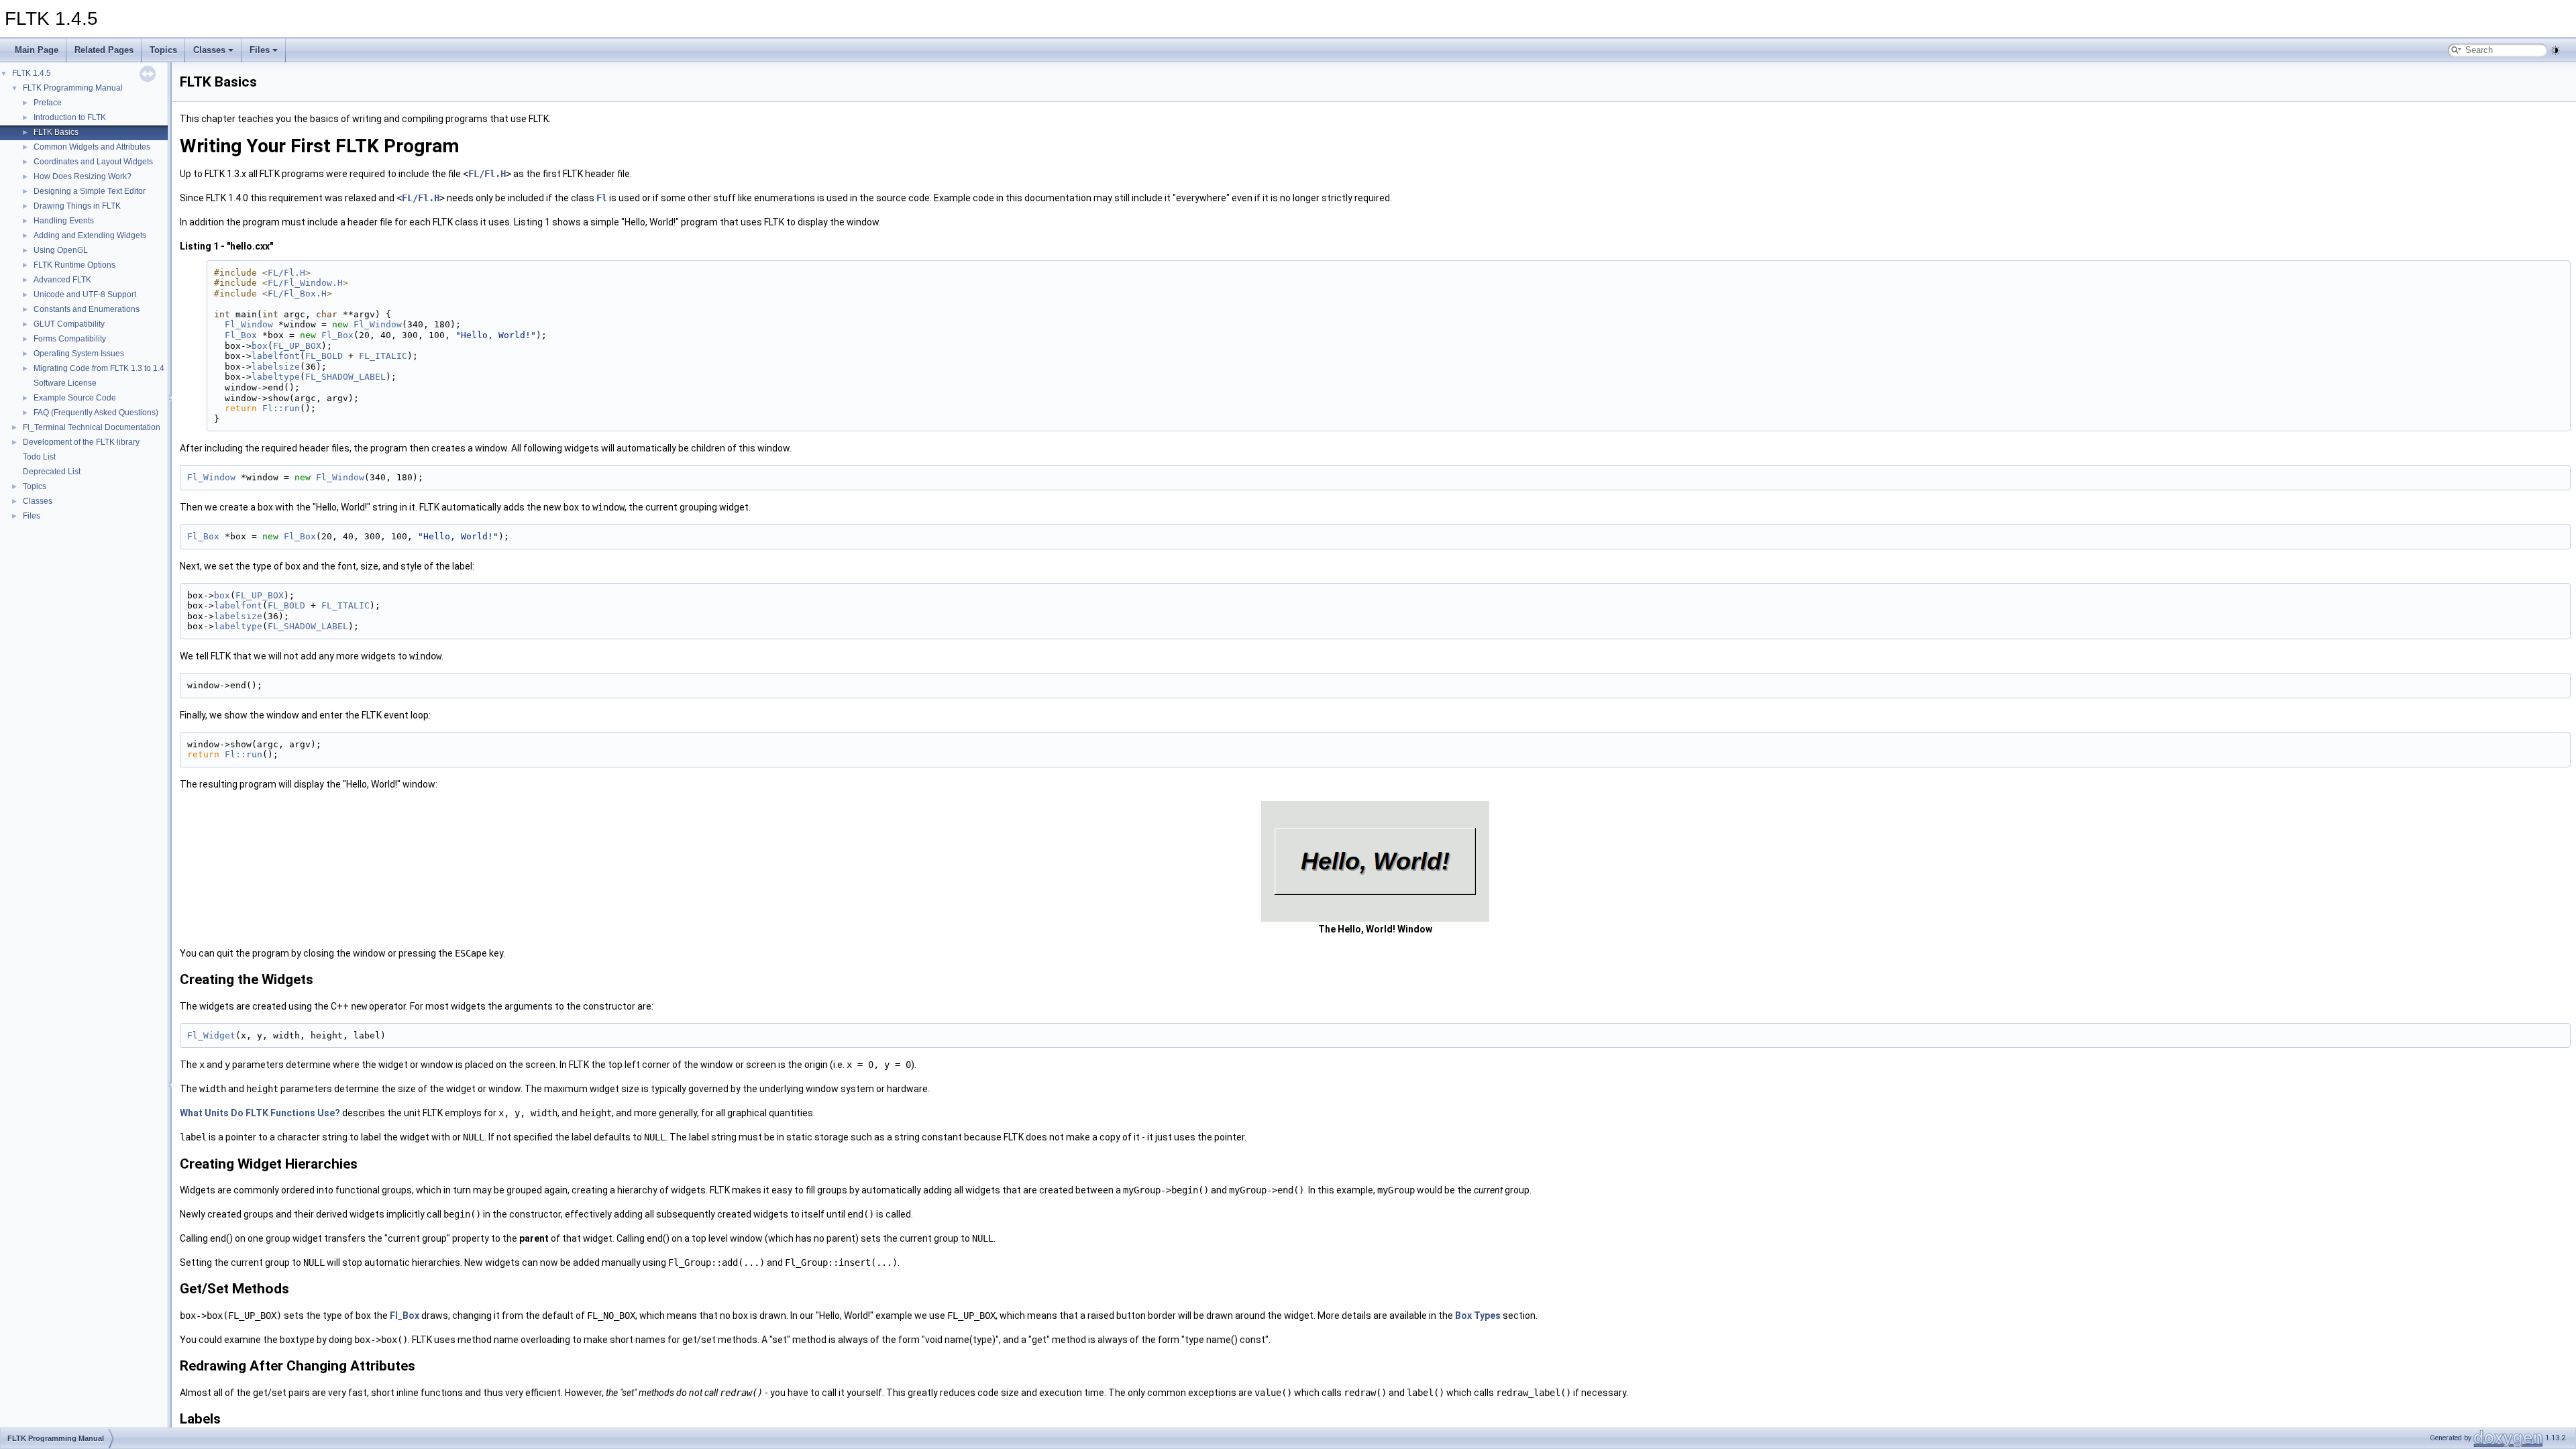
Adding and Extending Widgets (90, 235)
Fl (602, 198)
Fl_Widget (211, 1035)
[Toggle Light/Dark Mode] (2555, 50)
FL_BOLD (324, 356)
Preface (48, 103)
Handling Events (64, 221)
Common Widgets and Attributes (92, 147)
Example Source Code (75, 398)
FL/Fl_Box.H (297, 293)
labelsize (276, 367)
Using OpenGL (61, 250)
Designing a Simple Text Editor (90, 191)
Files (260, 50)
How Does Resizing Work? (83, 176)
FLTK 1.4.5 (32, 73)
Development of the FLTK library (81, 442)
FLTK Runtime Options (74, 265)
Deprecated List (52, 472)
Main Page (37, 50)
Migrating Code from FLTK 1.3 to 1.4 (99, 368)
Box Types (1478, 1316)
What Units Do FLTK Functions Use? (260, 1113)
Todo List (39, 457)
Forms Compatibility (70, 339)
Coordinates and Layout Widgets (93, 162)
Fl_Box (241, 335)
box (260, 346)
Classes (209, 50)
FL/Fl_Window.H (305, 283)
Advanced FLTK (62, 280)
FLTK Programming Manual (73, 88)
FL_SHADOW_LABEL (345, 377)
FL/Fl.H (487, 174)
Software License (65, 383)
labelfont (276, 356)
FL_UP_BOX (297, 346)
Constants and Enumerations (87, 309)
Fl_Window (249, 324)
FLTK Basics (56, 132)
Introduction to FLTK (70, 117)
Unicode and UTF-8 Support (85, 294)
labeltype (276, 377)
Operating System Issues (79, 354)
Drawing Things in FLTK (77, 206)
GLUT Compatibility (69, 324)
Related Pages (104, 50)
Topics (163, 50)
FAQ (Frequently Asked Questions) (96, 413)
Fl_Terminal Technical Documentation (92, 427)
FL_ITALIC (383, 356)
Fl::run (281, 408)
